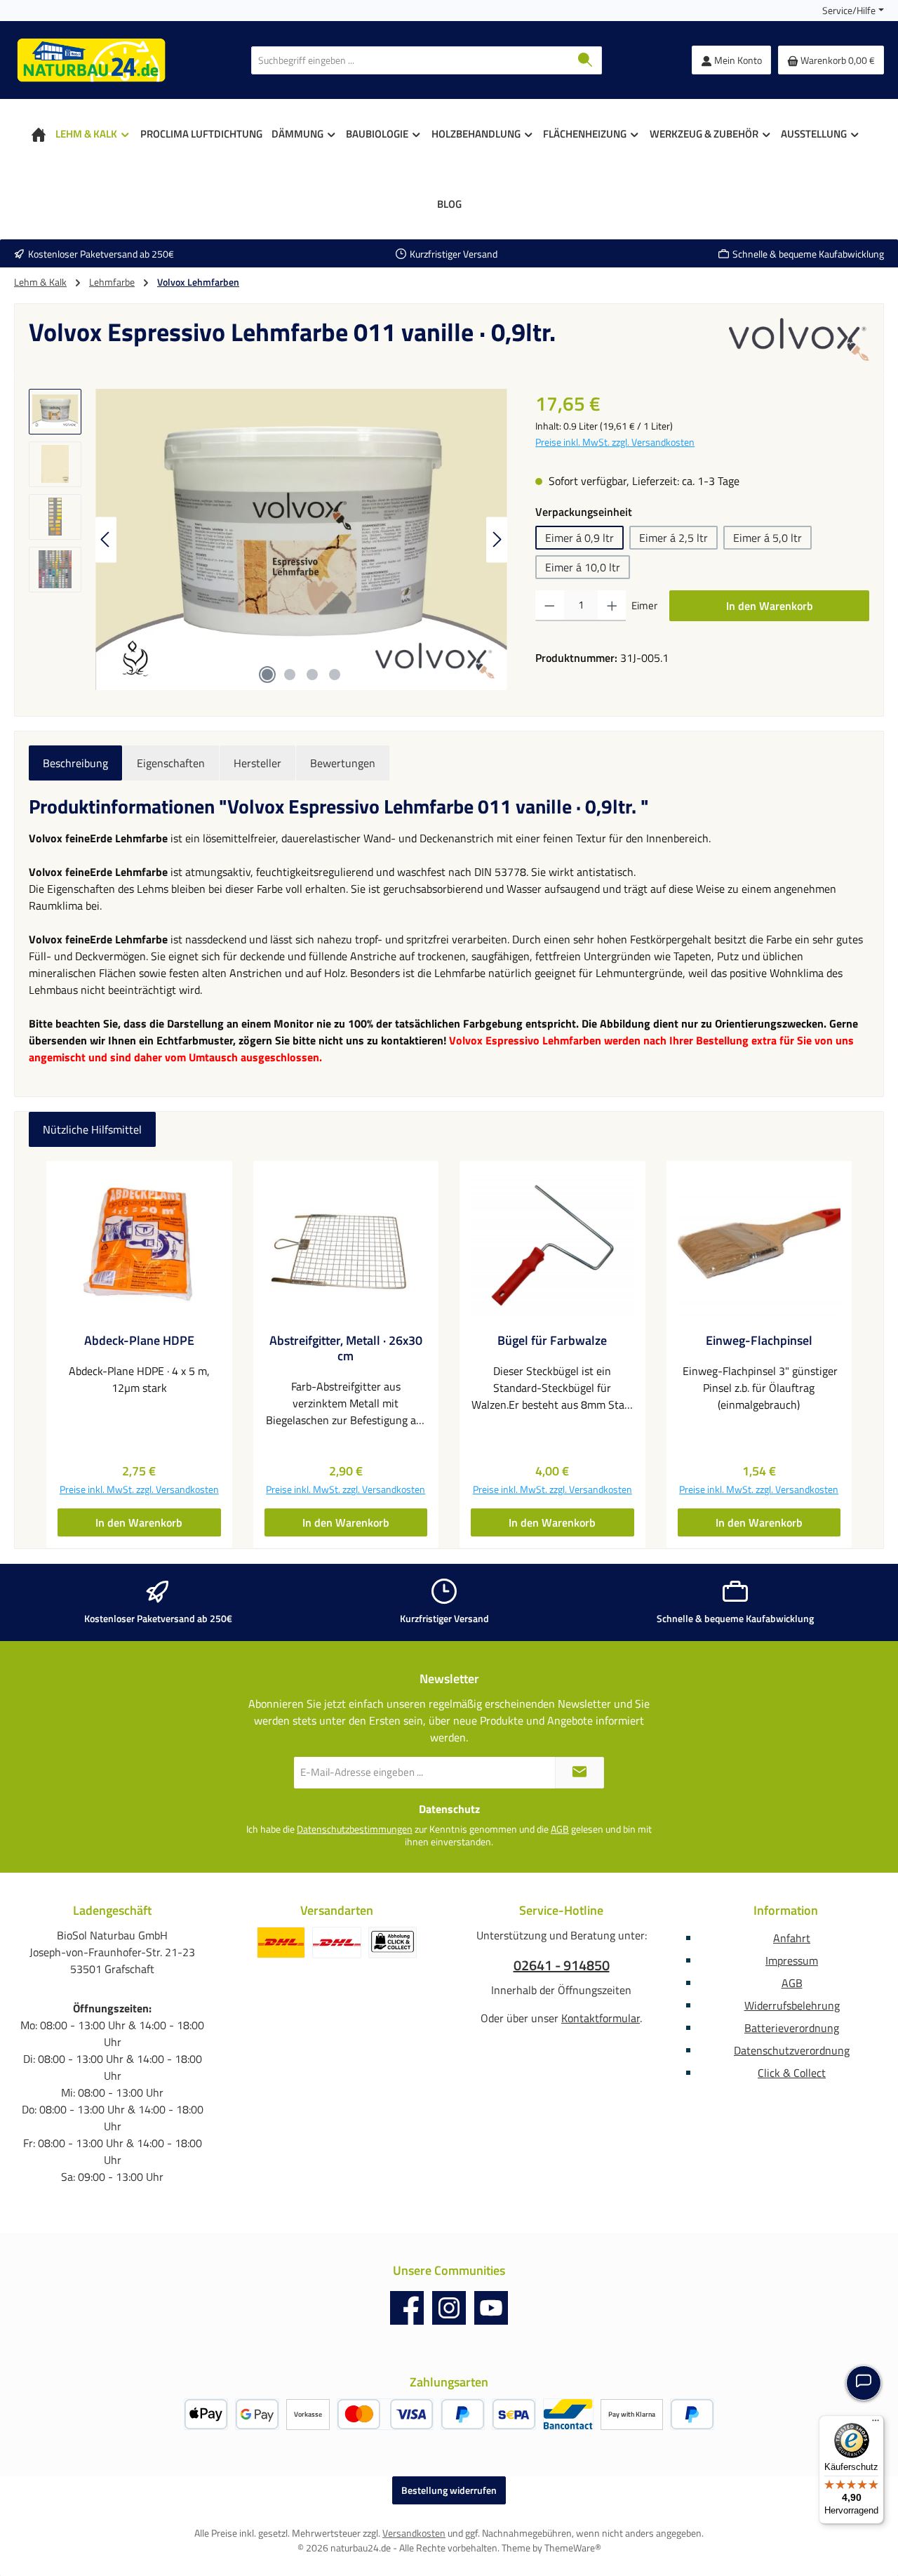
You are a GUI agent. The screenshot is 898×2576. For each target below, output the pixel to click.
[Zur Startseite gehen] (91, 60)
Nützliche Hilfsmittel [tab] (92, 1129)
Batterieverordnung (792, 2028)
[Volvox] (799, 339)
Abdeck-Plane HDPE (139, 1341)
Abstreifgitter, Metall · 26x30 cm (346, 1348)
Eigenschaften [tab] (171, 763)
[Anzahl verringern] (550, 606)
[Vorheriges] (106, 539)
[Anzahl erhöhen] (612, 606)
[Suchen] (585, 60)
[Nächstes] (497, 539)
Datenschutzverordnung (792, 2050)
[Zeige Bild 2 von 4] (290, 675)
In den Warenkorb (770, 606)
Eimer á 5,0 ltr (768, 538)
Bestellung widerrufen (449, 2490)
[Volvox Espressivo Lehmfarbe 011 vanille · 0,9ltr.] (301, 540)
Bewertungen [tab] (343, 763)
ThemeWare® (573, 2548)
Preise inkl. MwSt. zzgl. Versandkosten (615, 442)
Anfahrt (792, 1938)
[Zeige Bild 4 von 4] (335, 675)
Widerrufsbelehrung (792, 2005)
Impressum (792, 1960)
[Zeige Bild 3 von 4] (312, 675)
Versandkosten (414, 2533)
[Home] (39, 134)
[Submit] (579, 1773)
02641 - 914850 (562, 1965)
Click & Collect (792, 2073)
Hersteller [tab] (257, 763)
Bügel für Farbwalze (552, 1341)
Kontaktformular (601, 2018)
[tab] (75, 763)
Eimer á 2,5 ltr (673, 538)
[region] (268, 540)
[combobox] (410, 60)
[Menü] (876, 2424)
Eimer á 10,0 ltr (583, 567)
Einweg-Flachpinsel (759, 1341)
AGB (560, 1829)
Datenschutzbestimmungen (355, 1829)
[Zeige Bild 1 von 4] (267, 675)
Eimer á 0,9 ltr (579, 538)
